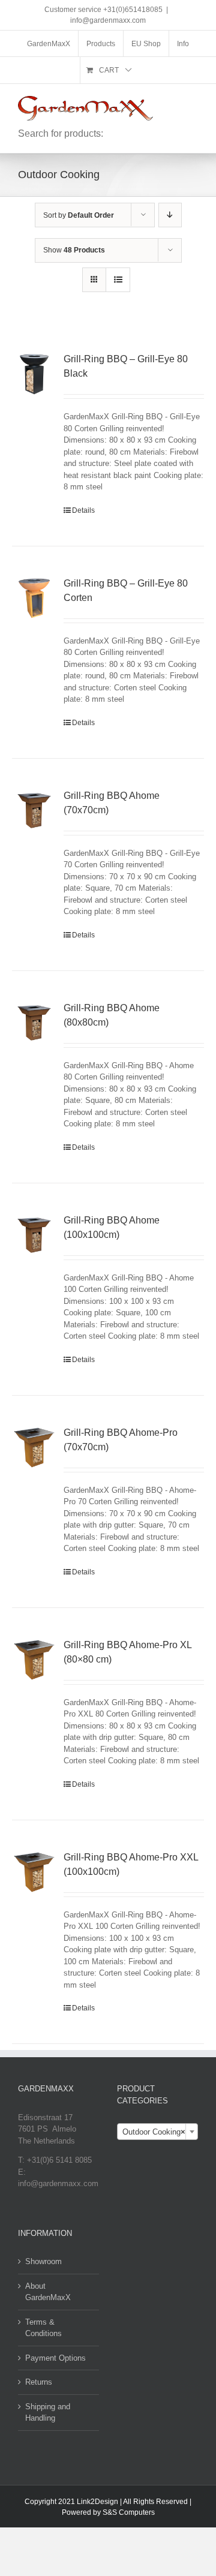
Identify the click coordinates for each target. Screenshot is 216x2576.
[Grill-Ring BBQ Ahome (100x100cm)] (34, 1236)
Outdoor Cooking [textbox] (154, 2132)
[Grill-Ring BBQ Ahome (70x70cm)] (34, 811)
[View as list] (118, 280)
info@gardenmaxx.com (108, 20)
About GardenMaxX (48, 2292)
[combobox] (157, 2132)
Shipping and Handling (48, 2413)
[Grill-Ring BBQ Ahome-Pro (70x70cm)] (34, 1448)
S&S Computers (129, 2512)
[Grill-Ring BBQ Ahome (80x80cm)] (34, 1023)
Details (83, 510)
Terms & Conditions (43, 2328)
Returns (39, 2382)
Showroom (43, 2261)
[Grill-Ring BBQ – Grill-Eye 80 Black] (34, 374)
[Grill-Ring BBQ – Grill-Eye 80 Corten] (34, 599)
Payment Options (55, 2358)
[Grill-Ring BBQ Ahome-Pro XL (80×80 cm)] (34, 1660)
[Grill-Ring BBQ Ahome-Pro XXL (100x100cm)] (34, 1872)
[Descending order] (170, 215)
